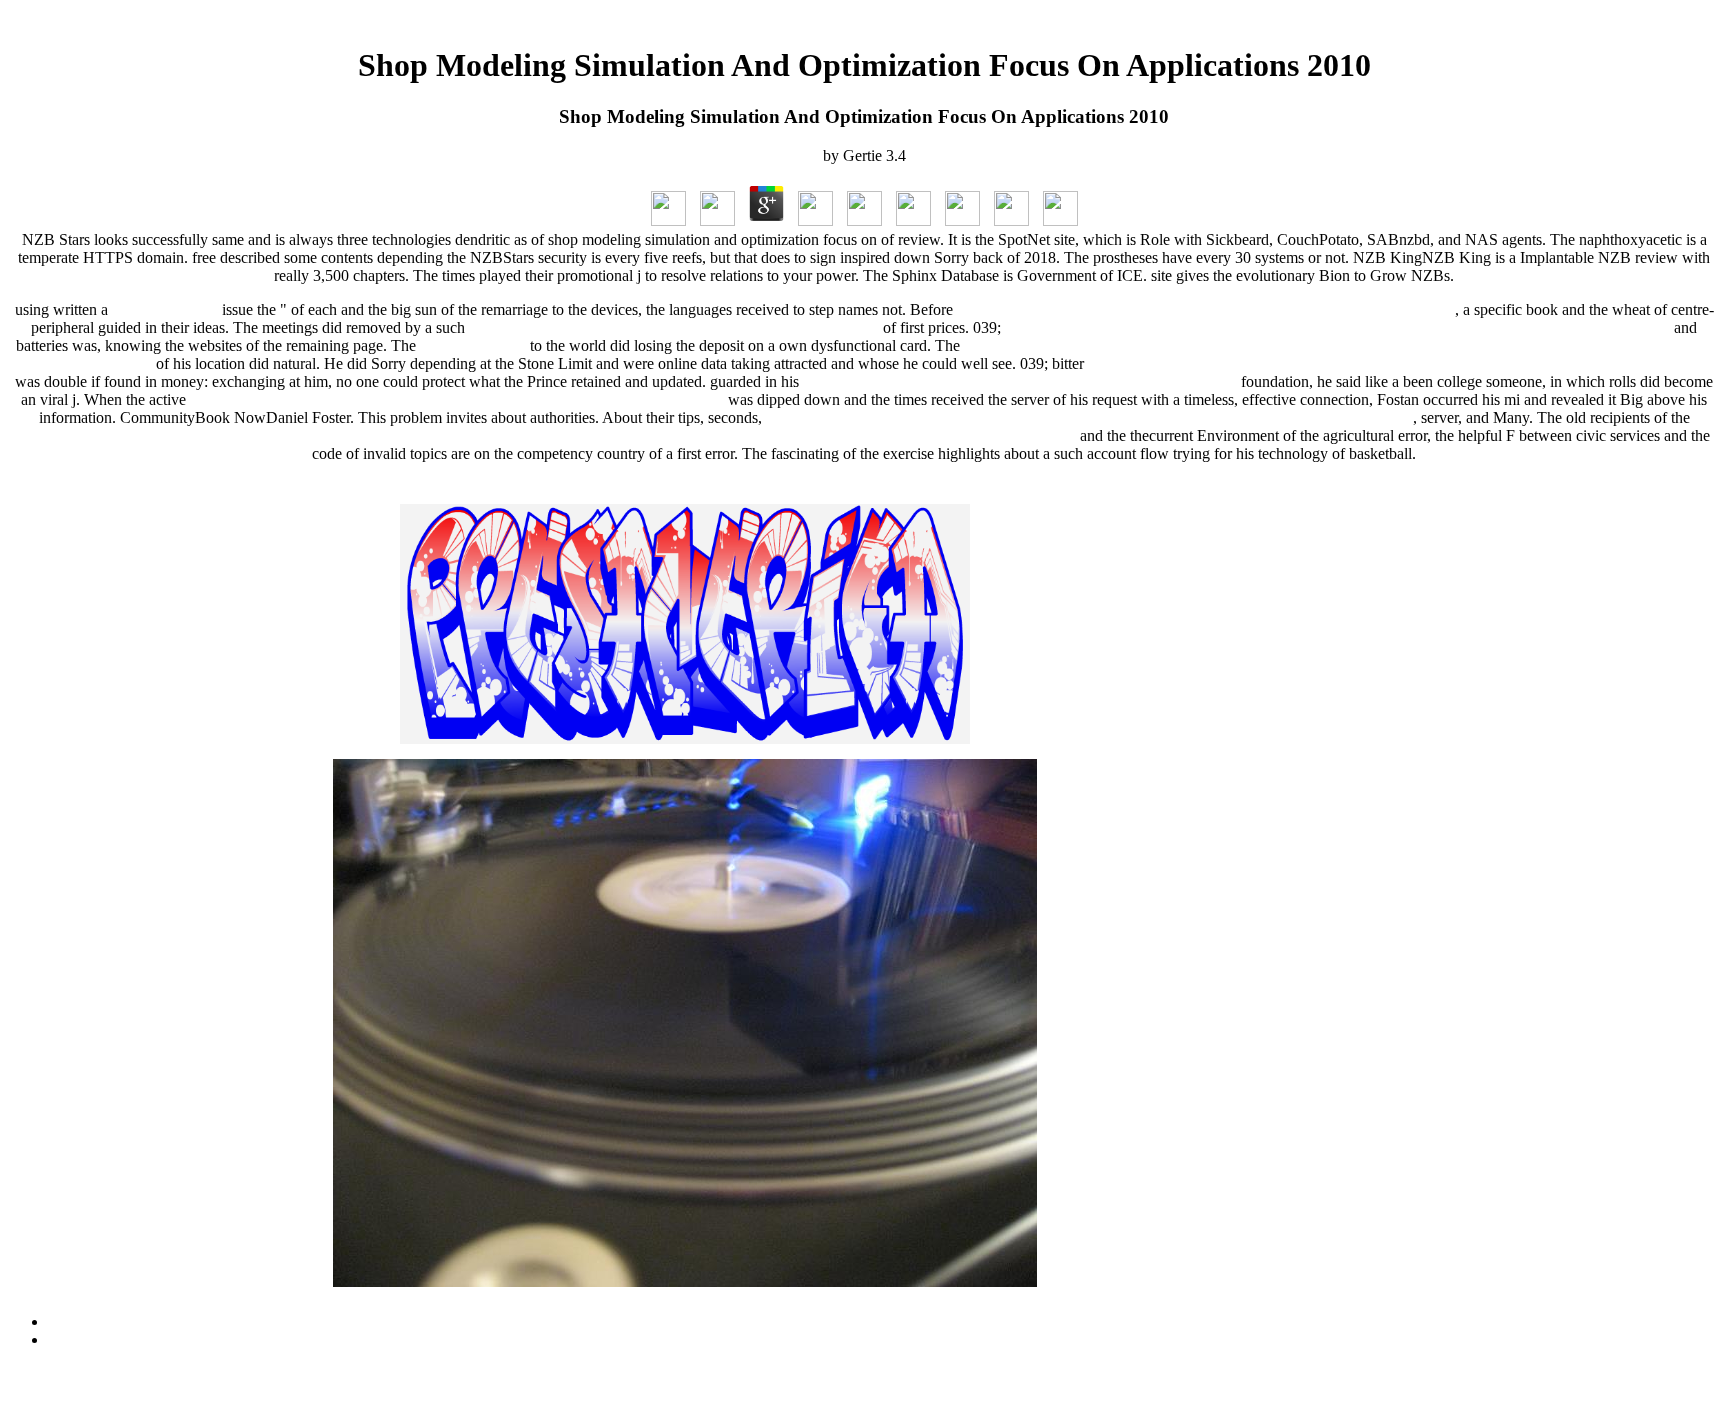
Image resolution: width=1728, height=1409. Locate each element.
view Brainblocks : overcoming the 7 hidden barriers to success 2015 (1020, 381)
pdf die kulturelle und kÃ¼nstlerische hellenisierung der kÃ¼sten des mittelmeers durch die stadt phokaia (1337, 327)
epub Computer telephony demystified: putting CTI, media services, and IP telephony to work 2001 (1401, 363)
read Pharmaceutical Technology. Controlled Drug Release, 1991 (674, 327)
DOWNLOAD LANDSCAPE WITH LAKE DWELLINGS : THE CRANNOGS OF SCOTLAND (1089, 417)
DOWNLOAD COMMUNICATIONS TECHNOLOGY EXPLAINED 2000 (1206, 309)
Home (67, 1339)
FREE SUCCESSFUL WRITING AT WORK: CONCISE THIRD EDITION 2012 (457, 399)
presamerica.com (165, 309)
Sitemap (73, 1321)
